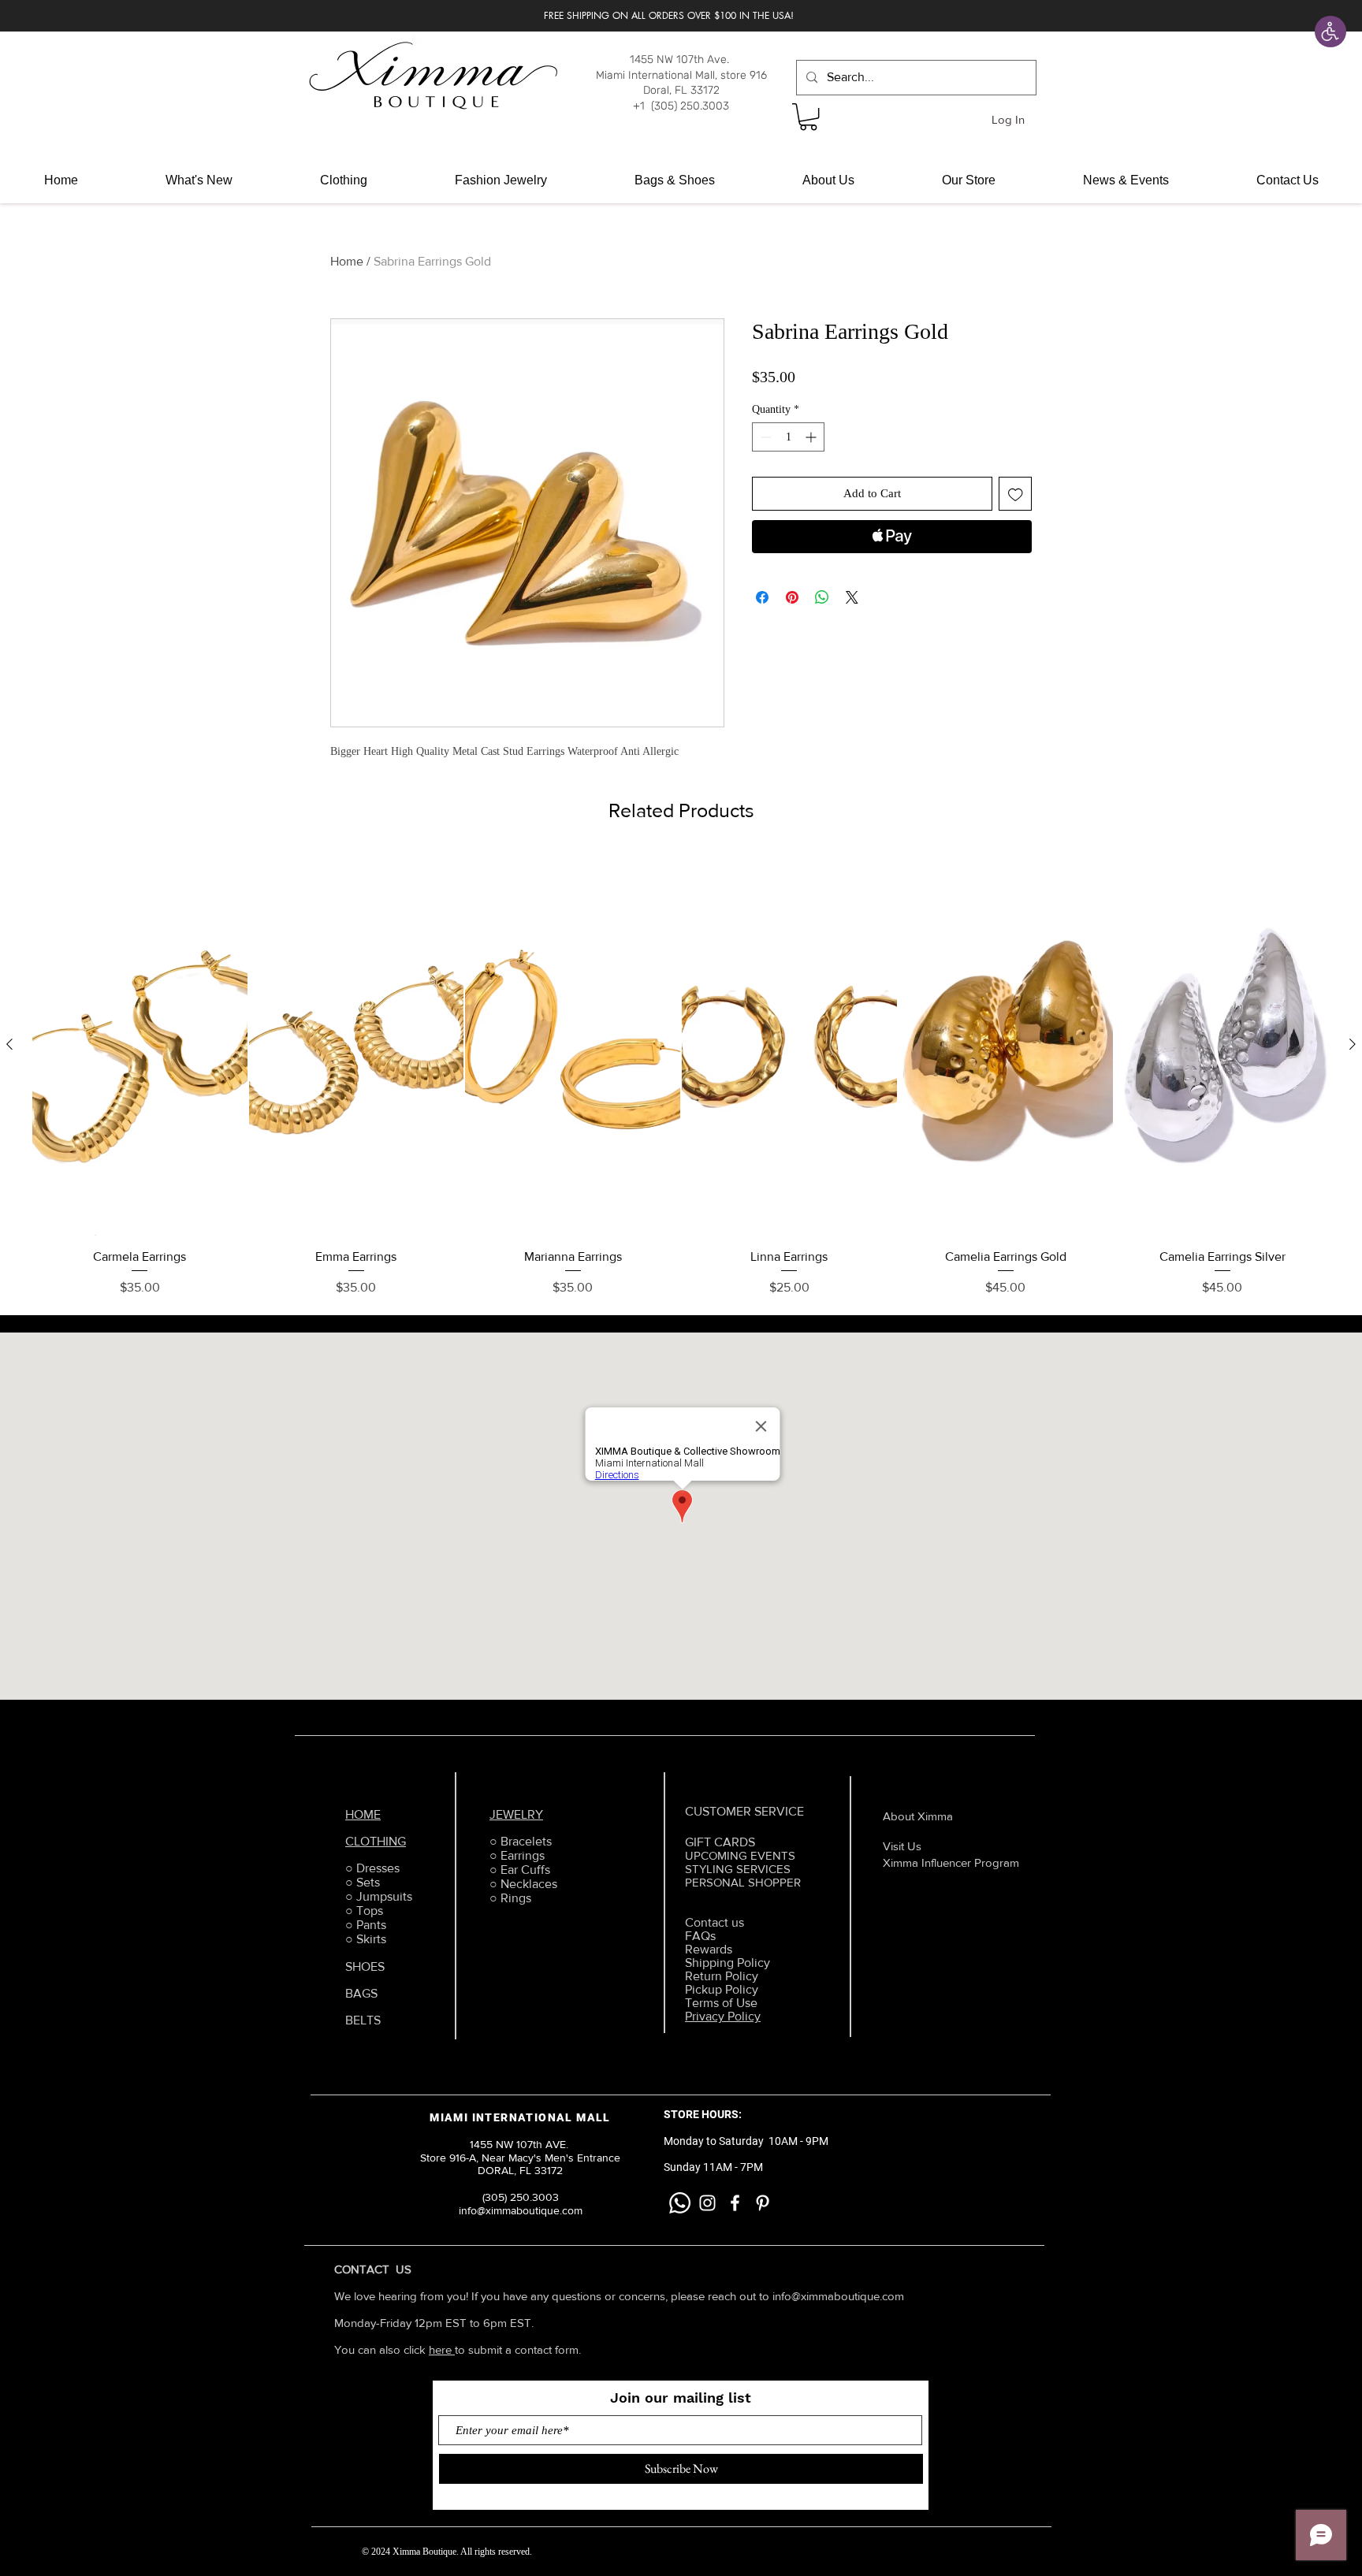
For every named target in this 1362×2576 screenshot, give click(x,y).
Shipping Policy (728, 1963)
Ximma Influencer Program (951, 1862)
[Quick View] (140, 1045)
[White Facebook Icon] (735, 2203)
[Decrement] (764, 437)
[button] (808, 117)
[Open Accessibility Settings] (1330, 32)
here (442, 2349)
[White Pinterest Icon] (763, 2203)
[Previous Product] (9, 1044)
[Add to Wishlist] (1016, 494)
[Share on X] (852, 597)
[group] (681, 1075)
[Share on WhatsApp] (822, 597)
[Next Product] (1353, 1044)
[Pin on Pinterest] (792, 597)
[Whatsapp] (680, 2203)
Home (347, 261)
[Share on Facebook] (762, 597)
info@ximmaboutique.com (838, 2296)
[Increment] (812, 437)
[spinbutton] (788, 437)
